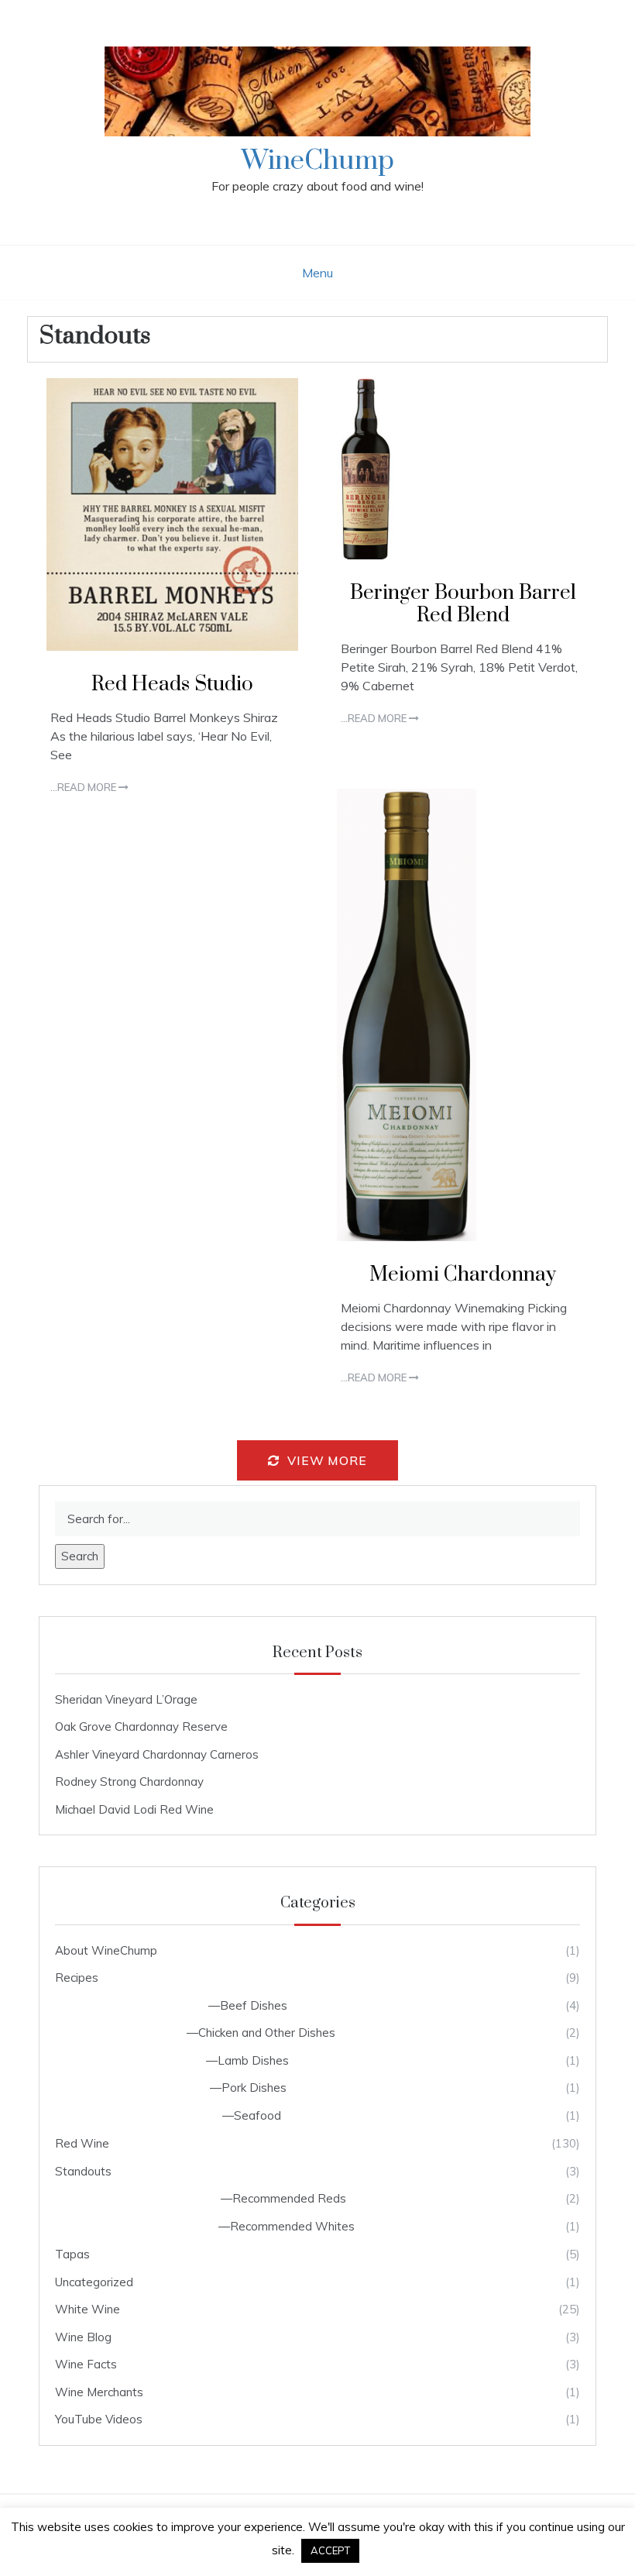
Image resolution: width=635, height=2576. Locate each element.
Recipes (77, 1978)
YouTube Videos (99, 2419)
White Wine (88, 2309)
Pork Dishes (254, 2088)
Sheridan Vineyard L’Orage (126, 1699)
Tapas (72, 2254)
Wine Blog (83, 2337)
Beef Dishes (254, 2005)
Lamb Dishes (253, 2060)
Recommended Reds (289, 2198)
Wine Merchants (99, 2392)
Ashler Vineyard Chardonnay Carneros (157, 1754)
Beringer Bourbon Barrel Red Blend (463, 604)
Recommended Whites (292, 2226)
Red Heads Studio (172, 684)
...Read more (84, 787)
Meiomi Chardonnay (463, 1275)
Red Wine (82, 2143)
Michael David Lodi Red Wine (134, 1809)
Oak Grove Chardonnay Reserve (141, 1727)
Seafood (257, 2115)
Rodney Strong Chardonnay (129, 1782)
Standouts (83, 2171)
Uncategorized (94, 2282)
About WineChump (106, 1950)
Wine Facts (86, 2364)
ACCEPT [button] (330, 2550)
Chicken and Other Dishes (267, 2033)
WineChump (318, 161)
